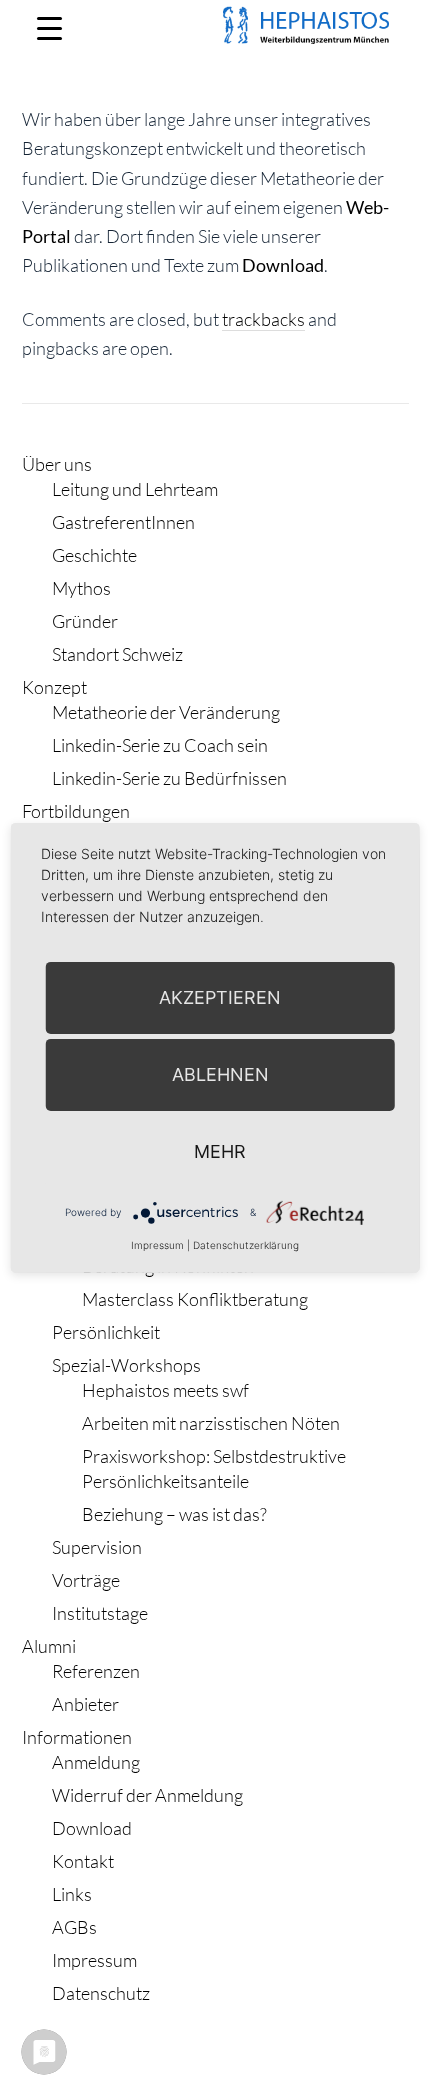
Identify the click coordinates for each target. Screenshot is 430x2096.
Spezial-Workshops (126, 1365)
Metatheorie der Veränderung (166, 712)
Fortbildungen (76, 811)
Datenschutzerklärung (246, 1245)
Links (72, 1894)
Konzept (54, 687)
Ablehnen (220, 1074)
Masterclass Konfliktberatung (195, 1299)
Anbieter (85, 1704)
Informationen (77, 1737)
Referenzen (96, 1671)
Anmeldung (96, 1762)
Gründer (85, 621)
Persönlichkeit (106, 1332)
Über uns (57, 464)
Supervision (97, 1547)
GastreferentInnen (123, 522)
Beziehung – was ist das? (174, 1514)
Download (283, 265)
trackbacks (263, 319)
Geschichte (94, 555)
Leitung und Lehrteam (135, 489)
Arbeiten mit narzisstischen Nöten (211, 1423)
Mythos (81, 588)
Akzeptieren (220, 997)
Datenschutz (101, 1993)
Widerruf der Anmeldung (147, 1795)
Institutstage (100, 1613)
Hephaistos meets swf (165, 1390)
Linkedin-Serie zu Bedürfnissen (169, 778)
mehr (220, 1151)
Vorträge (86, 1580)
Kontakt (83, 1861)
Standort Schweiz (117, 654)
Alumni (49, 1646)
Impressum (94, 1960)
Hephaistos (132, 50)
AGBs (74, 1927)
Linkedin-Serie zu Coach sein (160, 745)
